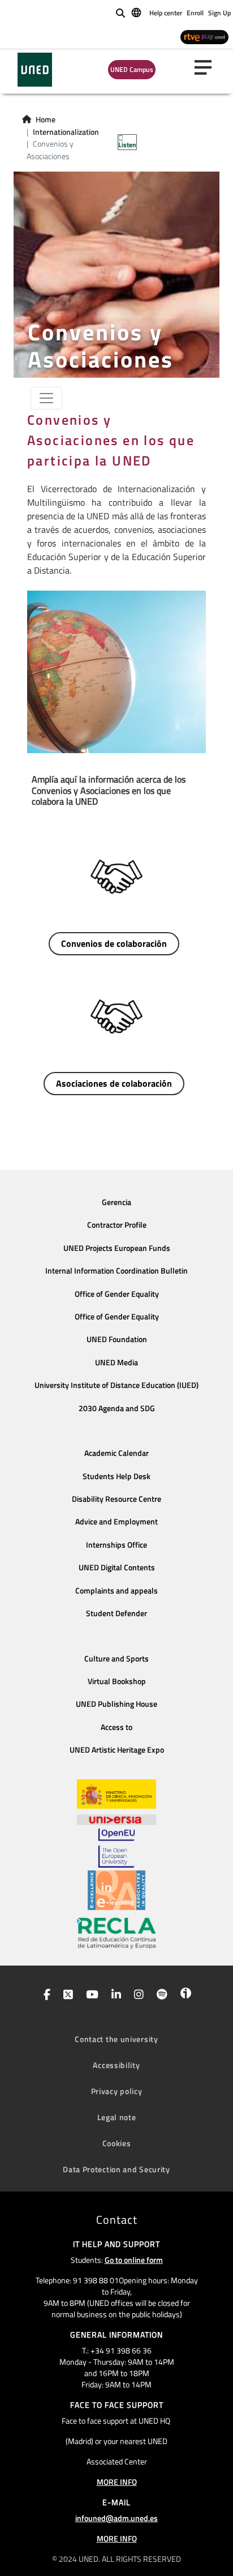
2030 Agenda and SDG (117, 1408)
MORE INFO (117, 2482)
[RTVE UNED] (204, 37)
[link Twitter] (66, 1996)
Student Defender (116, 1613)
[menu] (208, 67)
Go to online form (134, 2260)
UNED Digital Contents (117, 1567)
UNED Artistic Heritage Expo (117, 1750)
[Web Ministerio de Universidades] (116, 1794)
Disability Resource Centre (116, 1499)
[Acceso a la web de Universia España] (116, 1818)
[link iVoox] (184, 1996)
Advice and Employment (116, 1522)
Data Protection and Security (116, 2169)
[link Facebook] (45, 1996)
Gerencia (116, 1202)
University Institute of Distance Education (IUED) (116, 1385)
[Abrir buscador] (120, 13)
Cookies (117, 2143)
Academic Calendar (116, 1453)
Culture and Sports (116, 1659)
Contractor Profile (117, 1225)
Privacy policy (117, 2091)
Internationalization (66, 132)
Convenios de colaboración (114, 943)
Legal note (117, 2117)
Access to (116, 1727)
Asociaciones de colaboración (114, 1083)
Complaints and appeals (116, 1591)
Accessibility (116, 2065)
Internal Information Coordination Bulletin (116, 1271)
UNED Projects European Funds (117, 1248)
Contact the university (116, 2039)
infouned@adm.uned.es (116, 2518)
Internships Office (116, 1545)
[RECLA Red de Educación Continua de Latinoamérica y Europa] (116, 1932)
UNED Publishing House (116, 1704)
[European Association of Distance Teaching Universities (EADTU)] (116, 1890)
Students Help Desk (116, 1476)
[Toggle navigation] (46, 398)
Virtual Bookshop (117, 1681)
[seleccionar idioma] (137, 12)
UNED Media (116, 1362)
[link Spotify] (160, 1996)
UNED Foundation (117, 1339)
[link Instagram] (137, 1996)
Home (46, 119)
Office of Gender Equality (117, 1294)
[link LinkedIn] (114, 1996)
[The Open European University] (116, 1848)
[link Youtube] (90, 1996)
